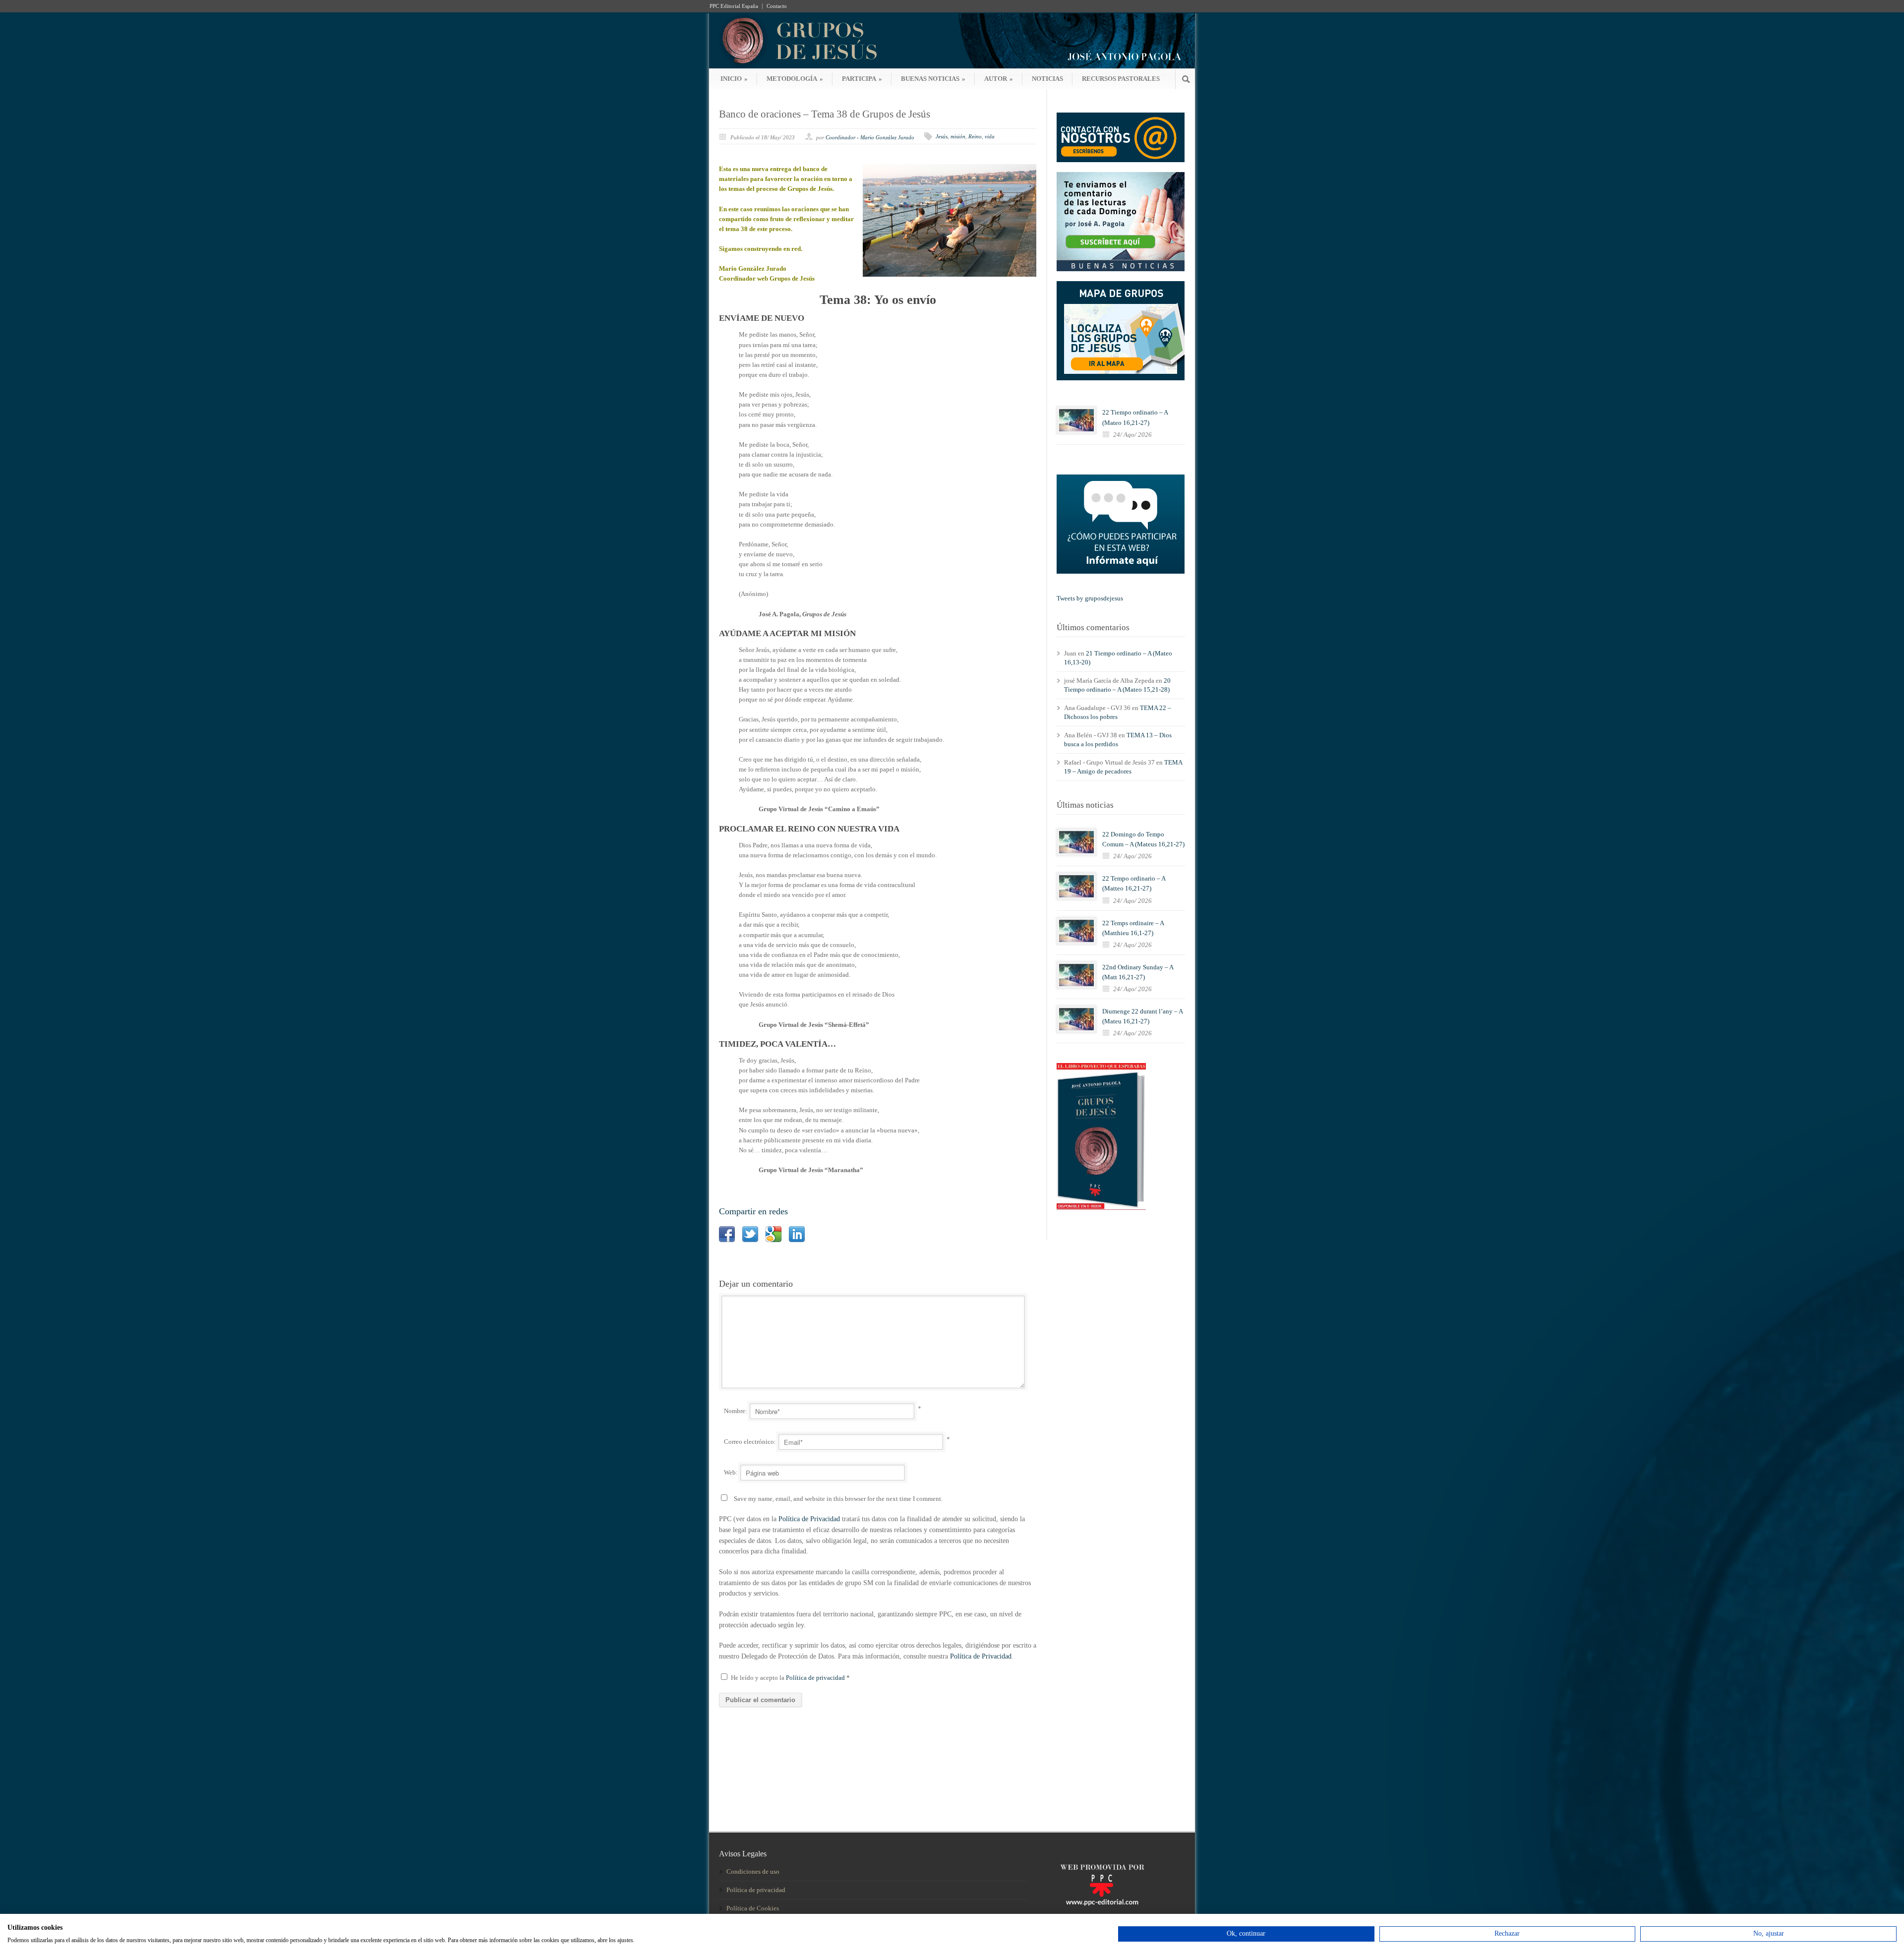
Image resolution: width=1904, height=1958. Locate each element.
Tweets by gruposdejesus (1090, 598)
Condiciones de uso (753, 1871)
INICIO (734, 79)
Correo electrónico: (750, 1442)
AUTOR (999, 79)
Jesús (942, 136)
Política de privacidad (816, 1678)
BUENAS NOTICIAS (933, 79)
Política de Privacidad (809, 1519)
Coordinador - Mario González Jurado (870, 137)
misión (958, 136)
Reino (975, 136)
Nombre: (736, 1411)
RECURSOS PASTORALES (1121, 79)
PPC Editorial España (734, 6)
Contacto (777, 6)
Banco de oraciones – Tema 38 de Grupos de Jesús (825, 114)
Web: (731, 1472)
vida (990, 136)
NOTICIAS (1047, 79)
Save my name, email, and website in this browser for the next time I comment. (838, 1499)
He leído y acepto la (790, 1678)
